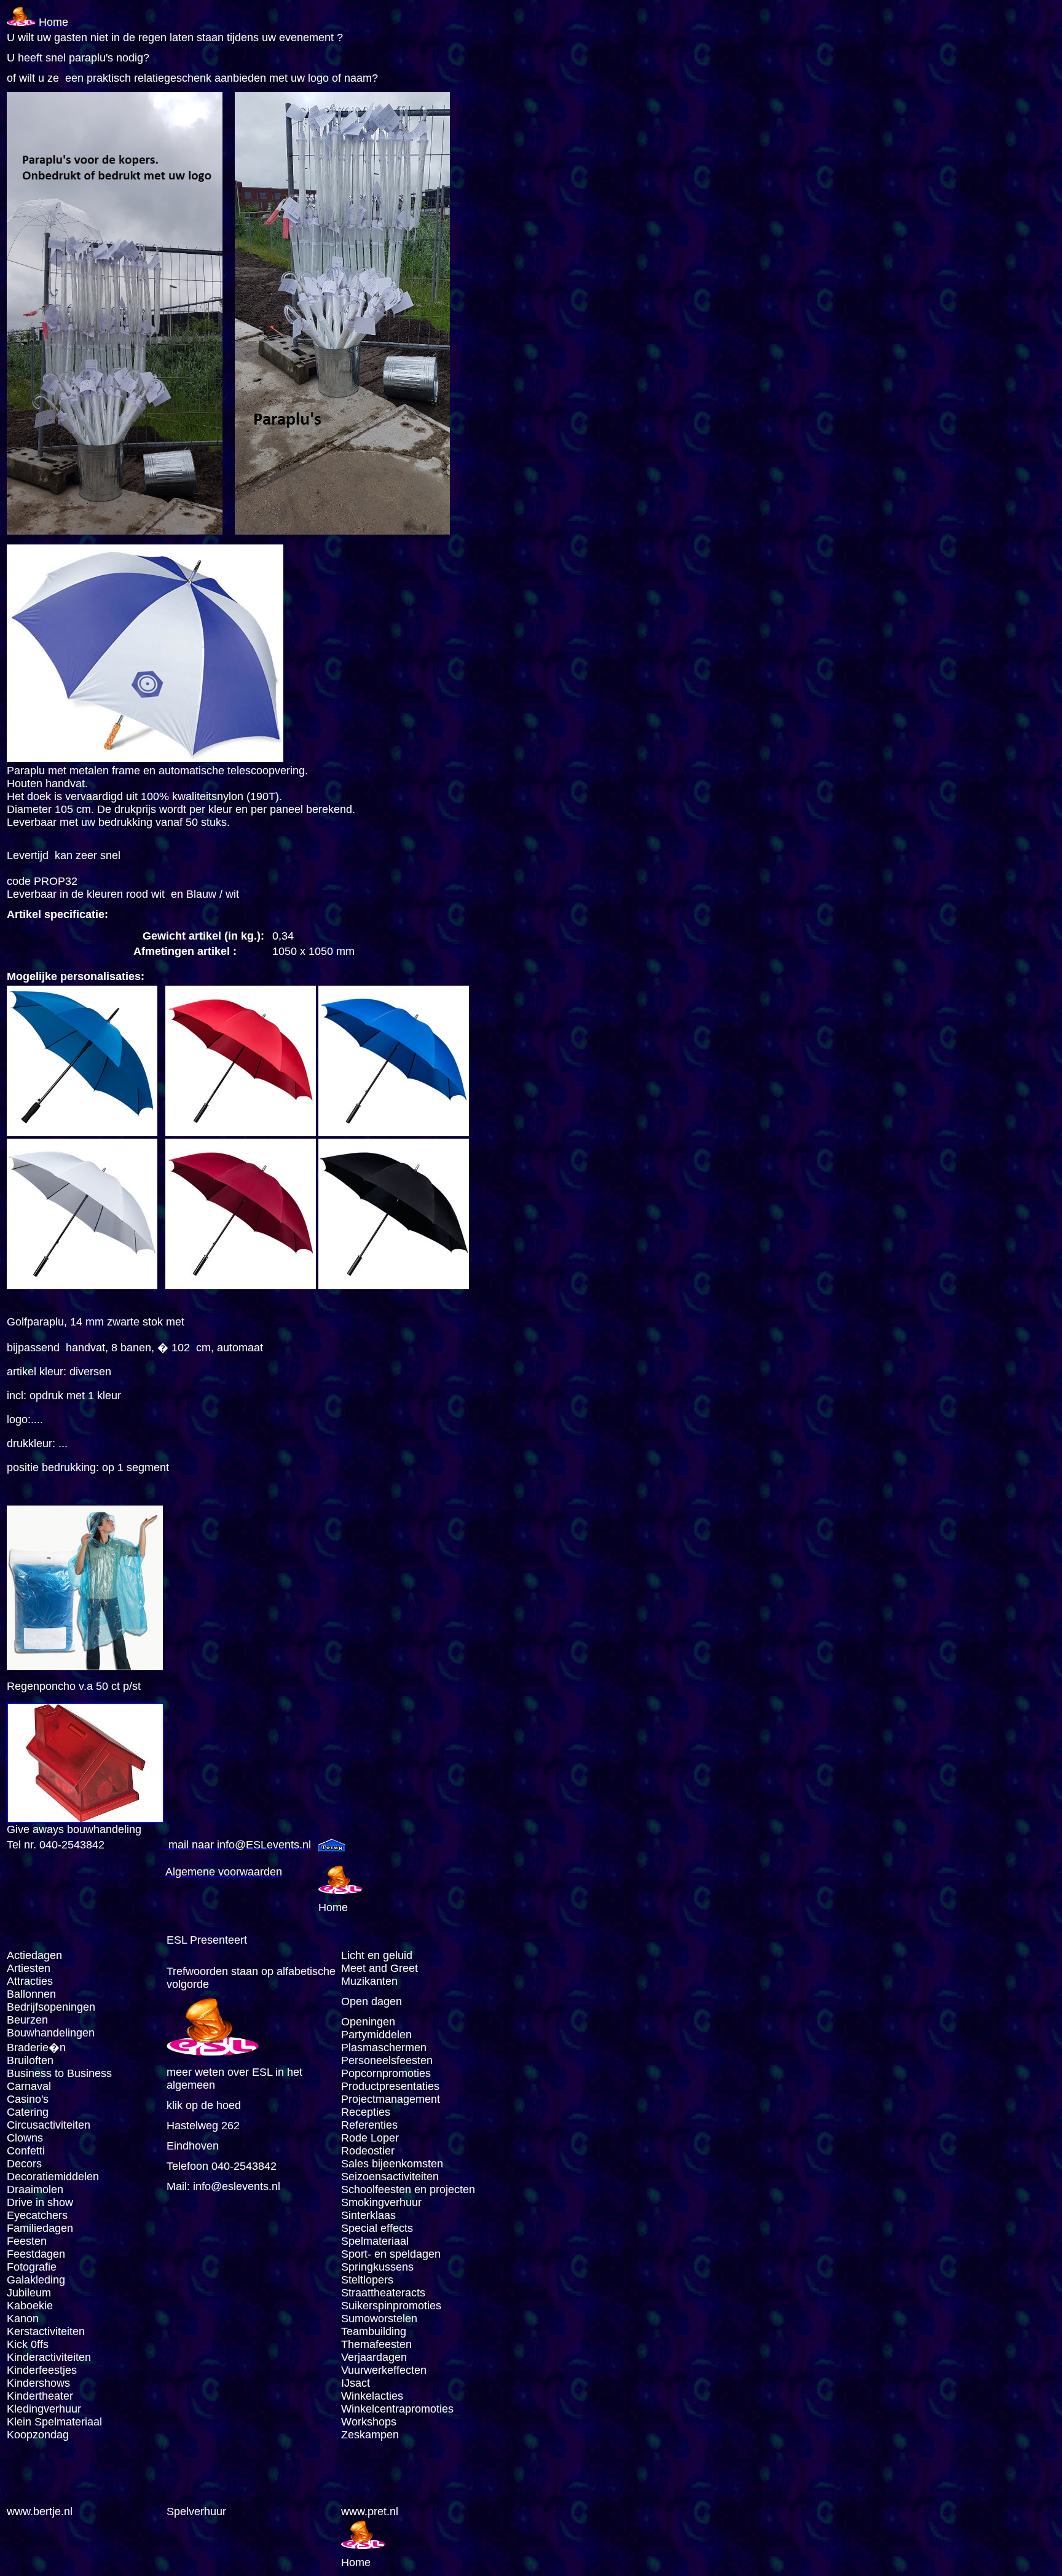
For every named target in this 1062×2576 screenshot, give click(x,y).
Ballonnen (31, 1994)
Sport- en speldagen (391, 2254)
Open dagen (372, 2001)
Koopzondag (38, 2435)
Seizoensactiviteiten (390, 2177)
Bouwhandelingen (51, 2033)
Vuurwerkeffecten (384, 2370)
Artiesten (29, 1968)
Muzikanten (369, 1981)
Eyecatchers (37, 2215)
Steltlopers (367, 2280)
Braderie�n (36, 2048)
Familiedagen (40, 2228)
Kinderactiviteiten (49, 2357)
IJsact (356, 2383)
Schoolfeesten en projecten (408, 2189)
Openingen (368, 2022)
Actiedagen (34, 1955)
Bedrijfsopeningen (51, 2007)
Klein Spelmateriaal (54, 2422)
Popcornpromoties (386, 2073)
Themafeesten (376, 2344)
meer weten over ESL (219, 2072)
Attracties (30, 1981)
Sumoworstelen (379, 2319)
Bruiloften (30, 2060)
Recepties (366, 2112)
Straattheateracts (383, 2293)
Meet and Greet (380, 1968)
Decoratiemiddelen (53, 2177)
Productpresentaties (390, 2086)
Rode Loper (370, 2138)
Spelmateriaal (375, 2241)
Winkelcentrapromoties (397, 2409)
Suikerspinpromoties (391, 2306)
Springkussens (377, 2267)
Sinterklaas (368, 2215)
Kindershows (38, 2383)
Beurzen (27, 2020)
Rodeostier (368, 2151)
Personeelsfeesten (387, 2060)
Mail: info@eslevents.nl (223, 2186)
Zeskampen (370, 2435)
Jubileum (29, 2293)
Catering (28, 2112)
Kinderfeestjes (43, 2370)
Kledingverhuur (44, 2409)
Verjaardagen (374, 2357)
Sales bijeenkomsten (392, 2164)
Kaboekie (30, 2306)
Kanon (23, 2319)
